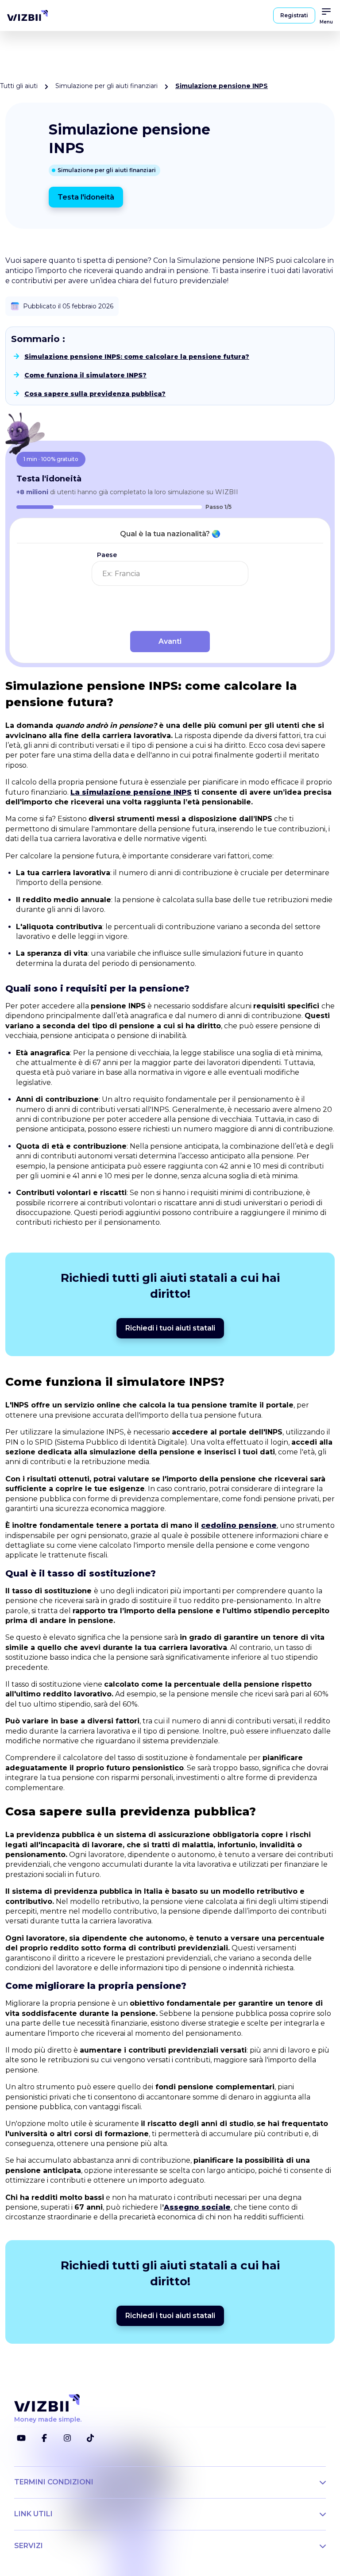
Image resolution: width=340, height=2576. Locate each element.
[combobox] (170, 573)
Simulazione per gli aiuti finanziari (106, 86)
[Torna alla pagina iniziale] (27, 15)
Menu (326, 22)
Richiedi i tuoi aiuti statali (170, 1328)
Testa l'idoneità (86, 197)
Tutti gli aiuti (19, 86)
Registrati (294, 15)
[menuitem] (27, 15)
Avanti (170, 641)
